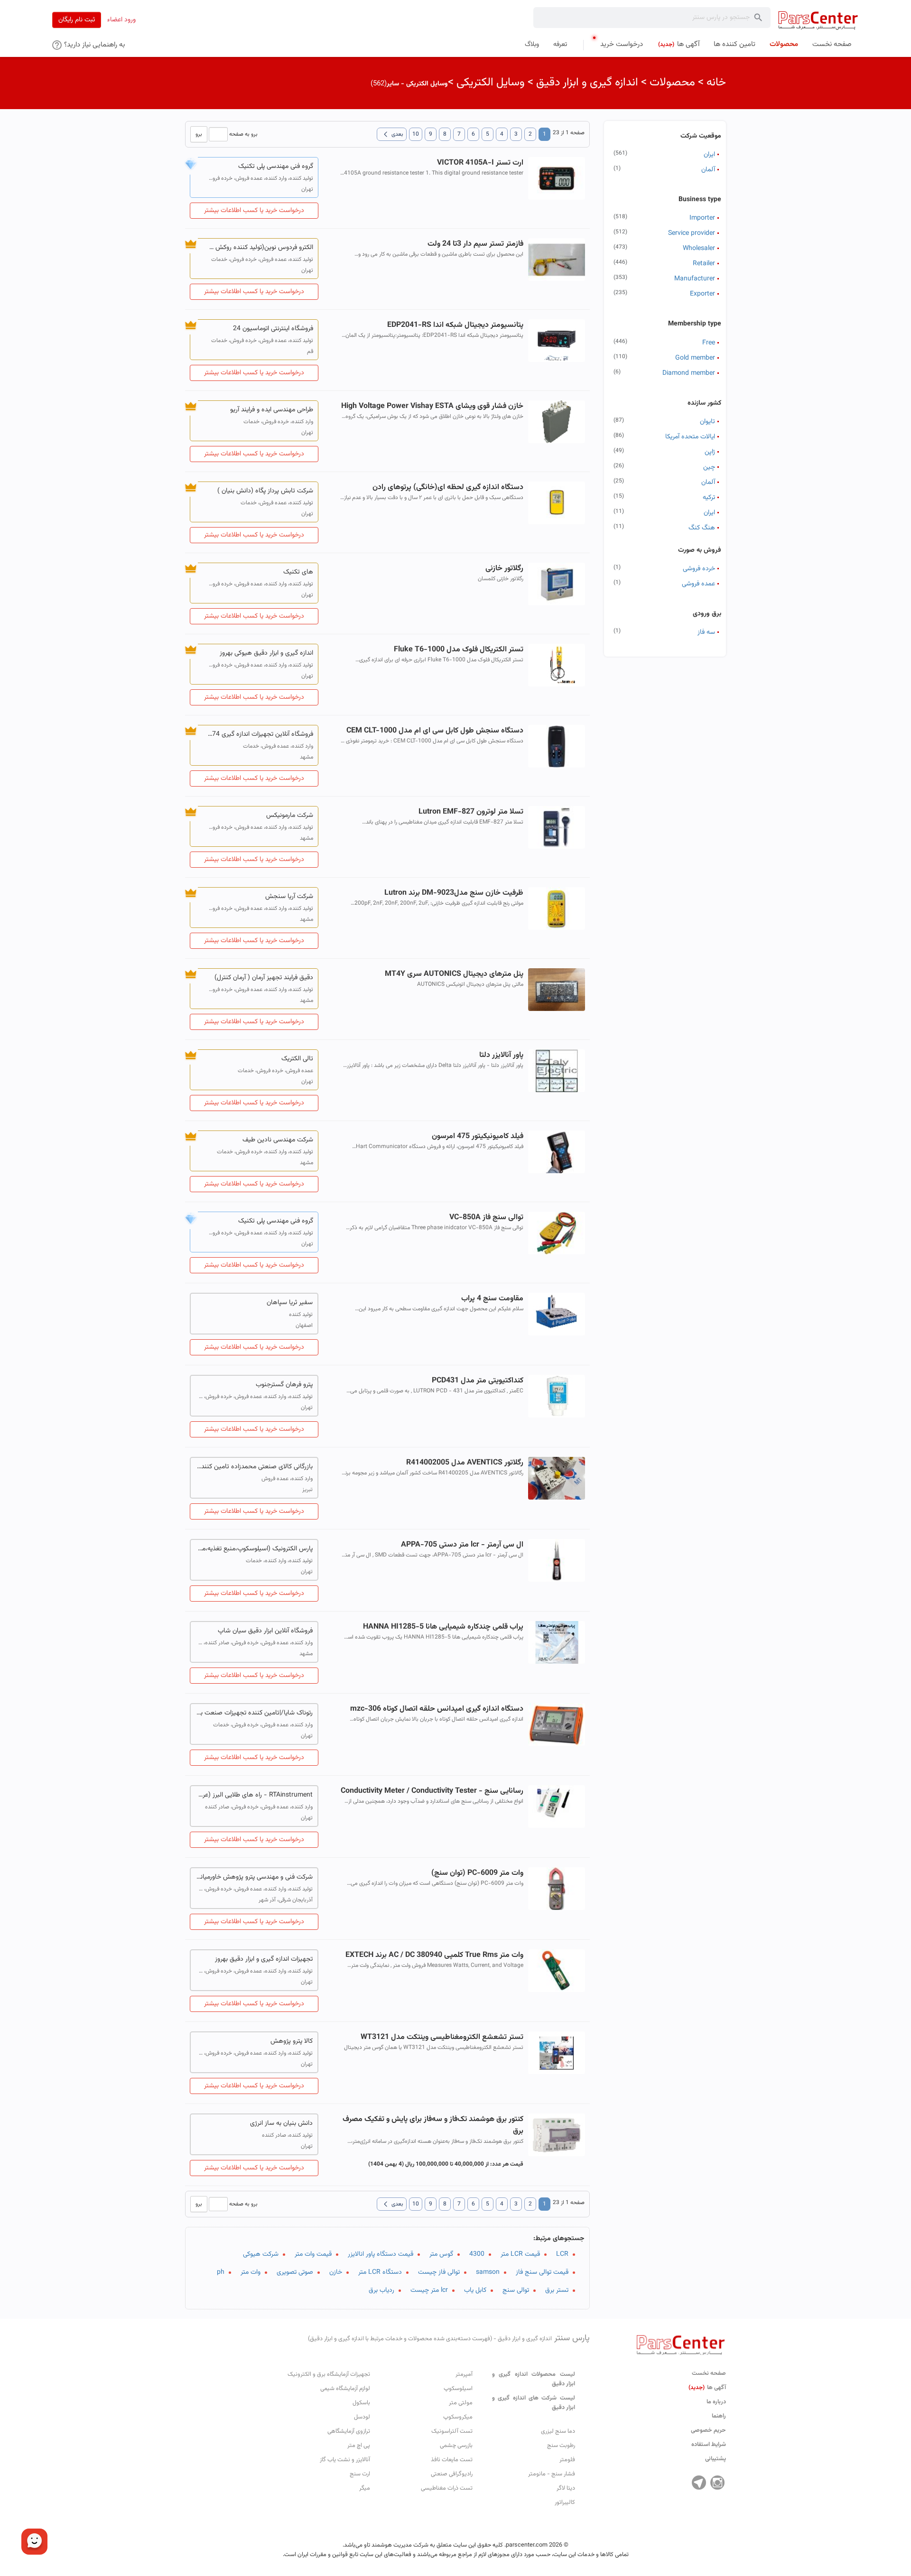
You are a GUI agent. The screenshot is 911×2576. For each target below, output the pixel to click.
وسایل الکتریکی (491, 83)
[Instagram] (717, 2483)
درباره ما (716, 2402)
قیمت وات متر (313, 2254)
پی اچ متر (359, 2446)
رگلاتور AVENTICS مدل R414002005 (465, 1463)
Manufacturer (695, 279)
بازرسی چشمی (456, 2446)
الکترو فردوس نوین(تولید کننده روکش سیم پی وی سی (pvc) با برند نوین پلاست (259, 248)
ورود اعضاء (121, 20)
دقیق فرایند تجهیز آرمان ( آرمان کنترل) (264, 978)
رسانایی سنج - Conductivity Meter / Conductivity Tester (432, 1791)
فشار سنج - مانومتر (552, 2474)
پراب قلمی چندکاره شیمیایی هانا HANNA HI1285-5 (443, 1627)
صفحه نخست (709, 2373)
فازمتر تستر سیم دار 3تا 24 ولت (475, 244)
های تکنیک (298, 572)
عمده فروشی (698, 584)
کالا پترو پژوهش (292, 2041)
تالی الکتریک (297, 1059)
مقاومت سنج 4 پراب (492, 1299)
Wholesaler (699, 249)
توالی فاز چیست (439, 2272)
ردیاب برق (381, 2290)
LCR (562, 2254)
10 (416, 134)
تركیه (709, 498)
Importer (702, 218)
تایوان (707, 422)
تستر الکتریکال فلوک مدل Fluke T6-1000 (458, 650)
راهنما (719, 2416)
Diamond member (689, 373)
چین (709, 467)
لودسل (362, 2417)
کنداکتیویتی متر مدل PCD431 (477, 1381)
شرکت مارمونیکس (290, 815)
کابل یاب (475, 2290)
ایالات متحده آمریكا (690, 437)
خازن (336, 2272)
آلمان (708, 170)
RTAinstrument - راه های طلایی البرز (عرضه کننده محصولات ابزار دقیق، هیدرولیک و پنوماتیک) (254, 1795)
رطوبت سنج (561, 2446)
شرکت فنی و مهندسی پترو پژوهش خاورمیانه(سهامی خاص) (254, 1877)
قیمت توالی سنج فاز (542, 2272)
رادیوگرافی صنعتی (452, 2474)
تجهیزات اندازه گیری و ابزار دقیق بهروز (264, 1959)
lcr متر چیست (429, 2290)
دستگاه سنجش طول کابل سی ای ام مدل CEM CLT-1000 (435, 731)
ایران (709, 155)
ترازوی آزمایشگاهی (349, 2431)
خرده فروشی (699, 569)
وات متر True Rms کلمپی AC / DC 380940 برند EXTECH (434, 1955)
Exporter (702, 294)
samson (488, 2272)
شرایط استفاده (709, 2445)
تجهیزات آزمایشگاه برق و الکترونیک (329, 2374)
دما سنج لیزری (558, 2431)
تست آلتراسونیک (452, 2431)
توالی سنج (516, 2290)
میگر (365, 2488)
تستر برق (557, 2290)
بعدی (392, 134)
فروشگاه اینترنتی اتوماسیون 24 (273, 329)
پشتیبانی (716, 2459)
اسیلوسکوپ (458, 2389)
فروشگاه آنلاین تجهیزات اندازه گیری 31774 (259, 734)
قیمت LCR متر (520, 2254)
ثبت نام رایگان (77, 20)
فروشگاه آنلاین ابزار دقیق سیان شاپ (265, 1631)
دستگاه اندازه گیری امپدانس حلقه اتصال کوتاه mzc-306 (437, 1709)
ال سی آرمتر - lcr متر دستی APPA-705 (462, 1545)
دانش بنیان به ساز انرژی (281, 2123)
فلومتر (567, 2460)
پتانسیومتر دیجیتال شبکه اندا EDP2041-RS (455, 325)
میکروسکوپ (458, 2417)
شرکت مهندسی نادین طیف (278, 1140)
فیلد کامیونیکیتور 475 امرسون (477, 1136)
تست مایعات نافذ (452, 2460)
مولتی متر (461, 2403)
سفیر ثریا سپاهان (290, 1303)
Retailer (704, 264)
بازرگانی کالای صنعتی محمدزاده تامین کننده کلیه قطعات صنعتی (254, 1467)
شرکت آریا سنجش (289, 897)
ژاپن (710, 452)
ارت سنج (360, 2474)
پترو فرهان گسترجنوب (284, 1385)
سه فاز (706, 632)
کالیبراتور (565, 2502)
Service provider (692, 233)
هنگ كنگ (702, 528)
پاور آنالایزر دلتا (501, 1055)
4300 (477, 2254)
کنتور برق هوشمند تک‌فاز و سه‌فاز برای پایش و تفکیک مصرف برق (433, 2125)
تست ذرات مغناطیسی (447, 2488)
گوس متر (441, 2254)
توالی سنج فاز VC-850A (486, 1218)
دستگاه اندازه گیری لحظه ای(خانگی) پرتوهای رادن (448, 487)
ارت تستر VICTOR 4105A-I (480, 163)
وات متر (251, 2272)
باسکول (361, 2403)
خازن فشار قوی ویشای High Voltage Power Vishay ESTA (432, 406)
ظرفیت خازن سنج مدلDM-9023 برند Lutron (454, 893)
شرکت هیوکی (261, 2254)
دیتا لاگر (566, 2488)
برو (199, 134)
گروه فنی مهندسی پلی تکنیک (276, 167)
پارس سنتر (449, 2338)
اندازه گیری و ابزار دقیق (587, 83)
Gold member (695, 358)
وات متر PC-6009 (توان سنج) (477, 1873)
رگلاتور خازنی (504, 569)
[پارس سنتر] (818, 20)
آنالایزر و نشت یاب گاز (345, 2460)
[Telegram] (699, 2483)
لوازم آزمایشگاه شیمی (345, 2389)
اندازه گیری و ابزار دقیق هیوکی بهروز (266, 653)
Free (709, 343)
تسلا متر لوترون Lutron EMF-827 (471, 812)
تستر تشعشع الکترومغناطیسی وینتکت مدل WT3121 (442, 2037)
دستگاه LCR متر (380, 2272)
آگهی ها (707, 2388)
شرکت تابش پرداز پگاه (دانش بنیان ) (265, 491)
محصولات (672, 83)
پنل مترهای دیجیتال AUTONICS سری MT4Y (454, 974)
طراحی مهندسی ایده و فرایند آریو (272, 410)
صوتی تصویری (295, 2272)
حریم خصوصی (708, 2430)
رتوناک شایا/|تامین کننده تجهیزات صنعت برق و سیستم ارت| (254, 1713)
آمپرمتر (464, 2374)
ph (221, 2272)
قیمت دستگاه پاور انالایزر (381, 2254)
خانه (716, 83)
